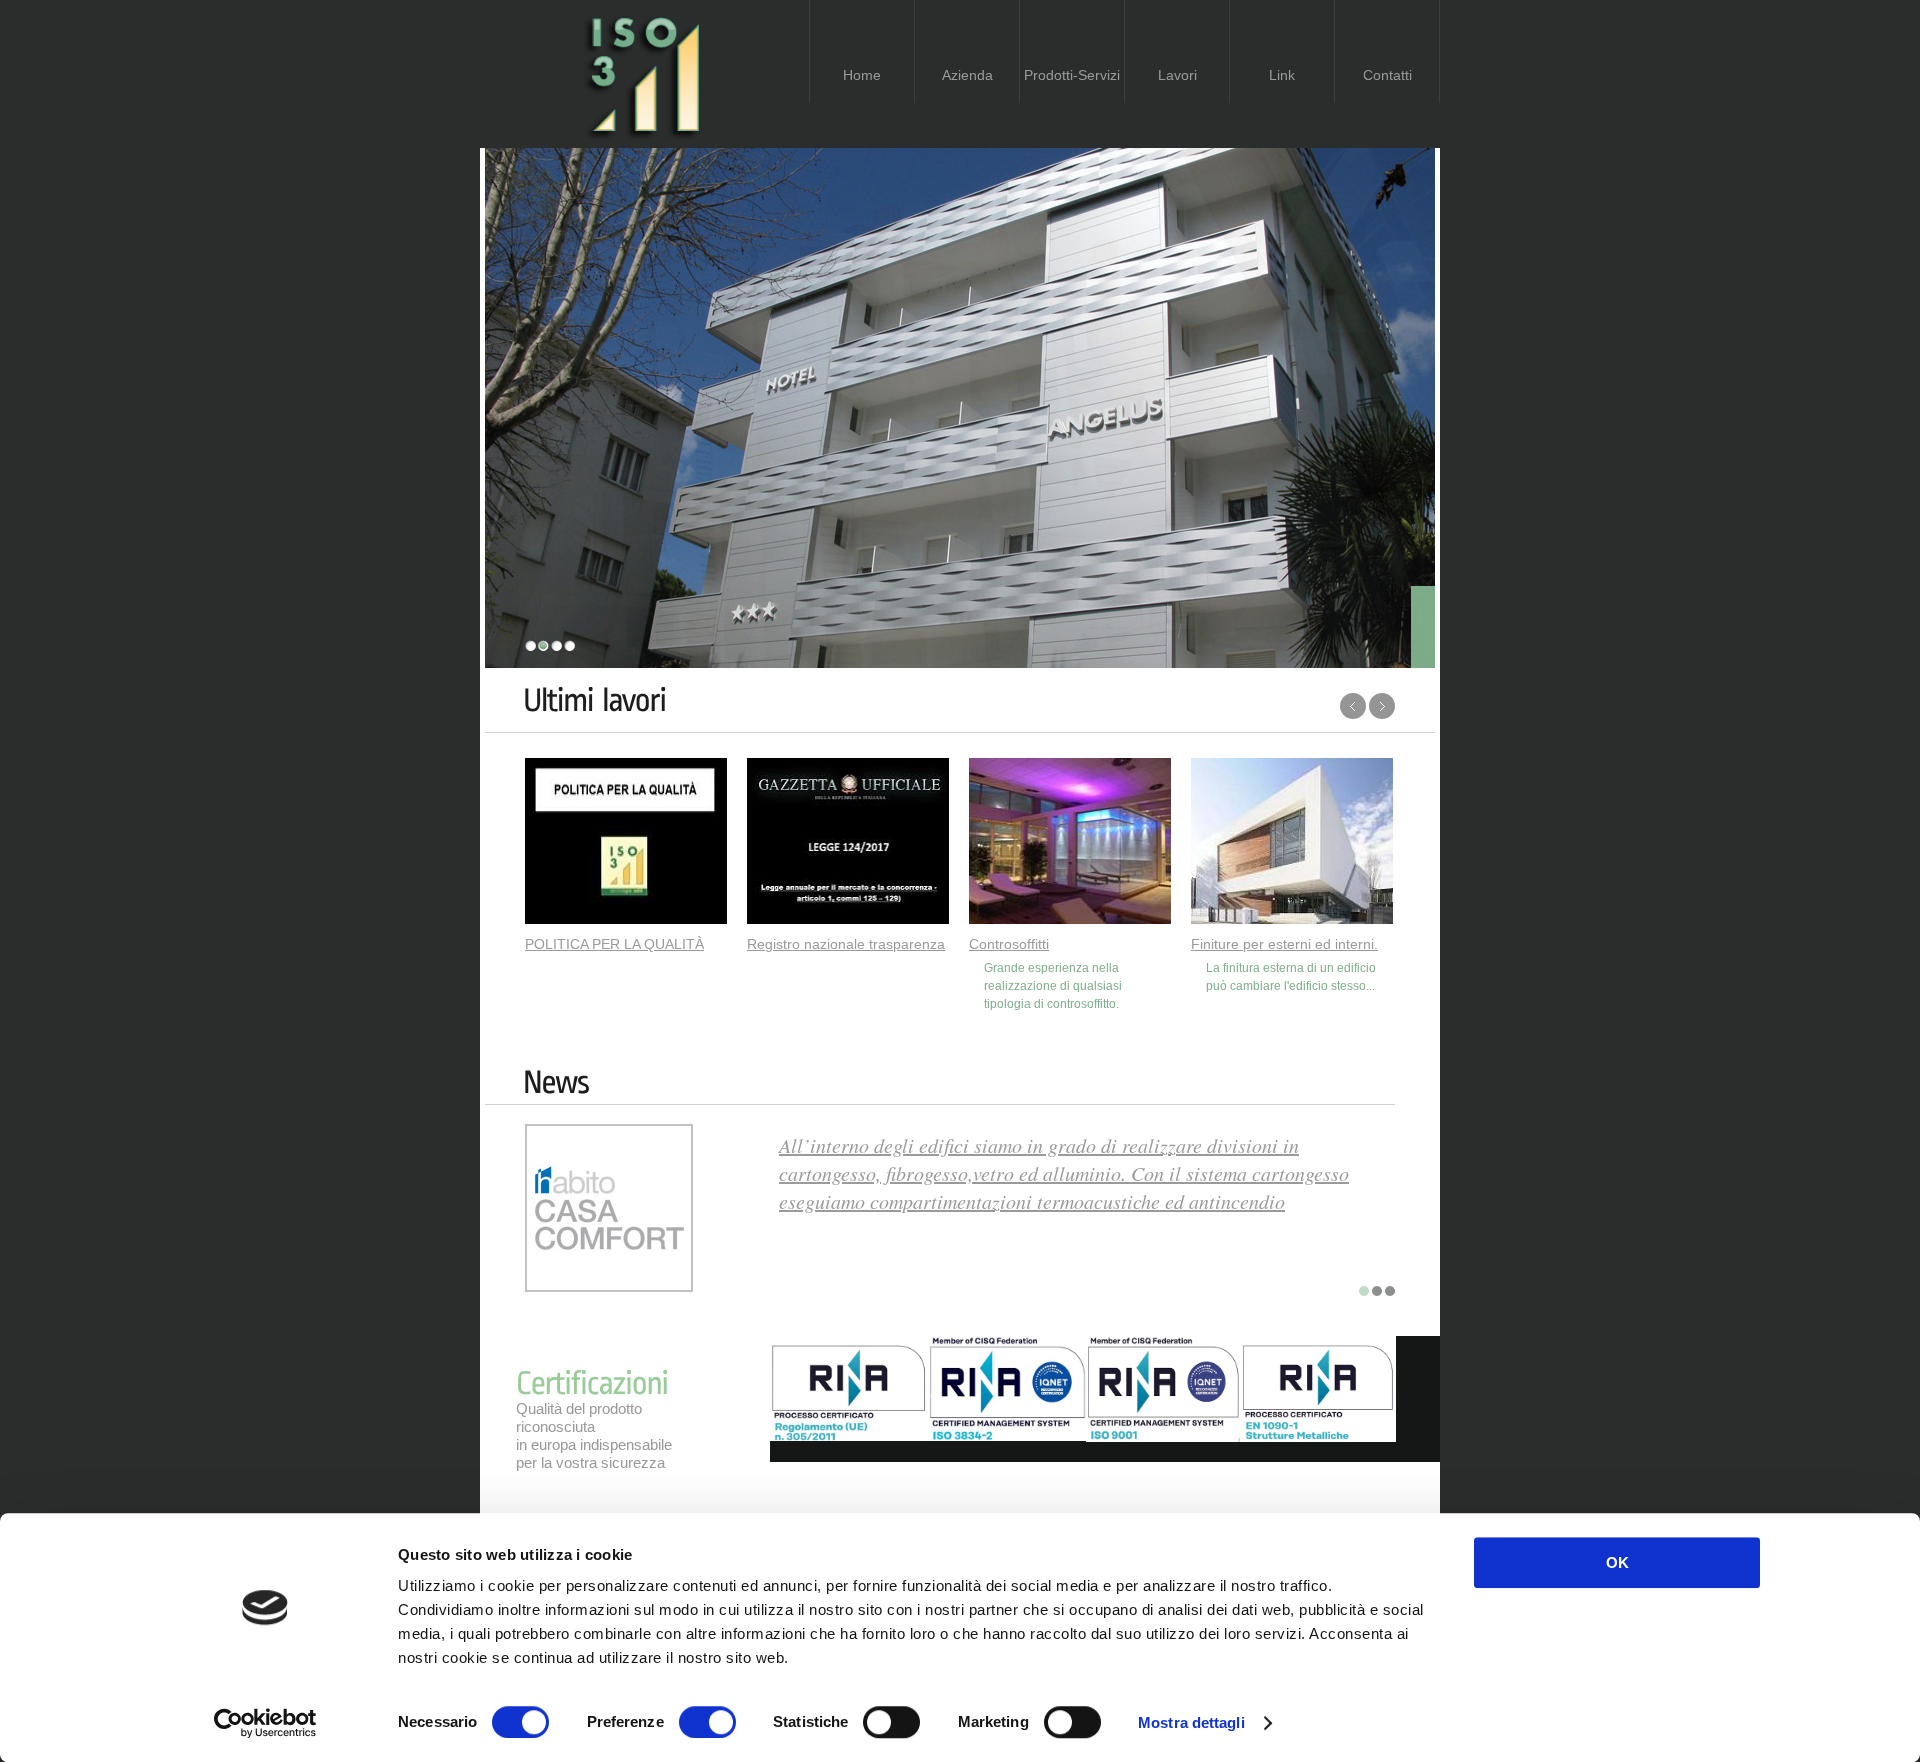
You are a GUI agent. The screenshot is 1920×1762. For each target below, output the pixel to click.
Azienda (967, 75)
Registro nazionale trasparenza (846, 944)
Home (862, 75)
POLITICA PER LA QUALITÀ (614, 944)
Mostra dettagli (1191, 1722)
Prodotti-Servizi (1072, 75)
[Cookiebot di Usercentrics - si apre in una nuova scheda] (265, 1723)
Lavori (1177, 75)
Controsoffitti (1009, 944)
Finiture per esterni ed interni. (1284, 944)
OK (1617, 1562)
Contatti (1387, 75)
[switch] (707, 1722)
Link (1282, 75)
